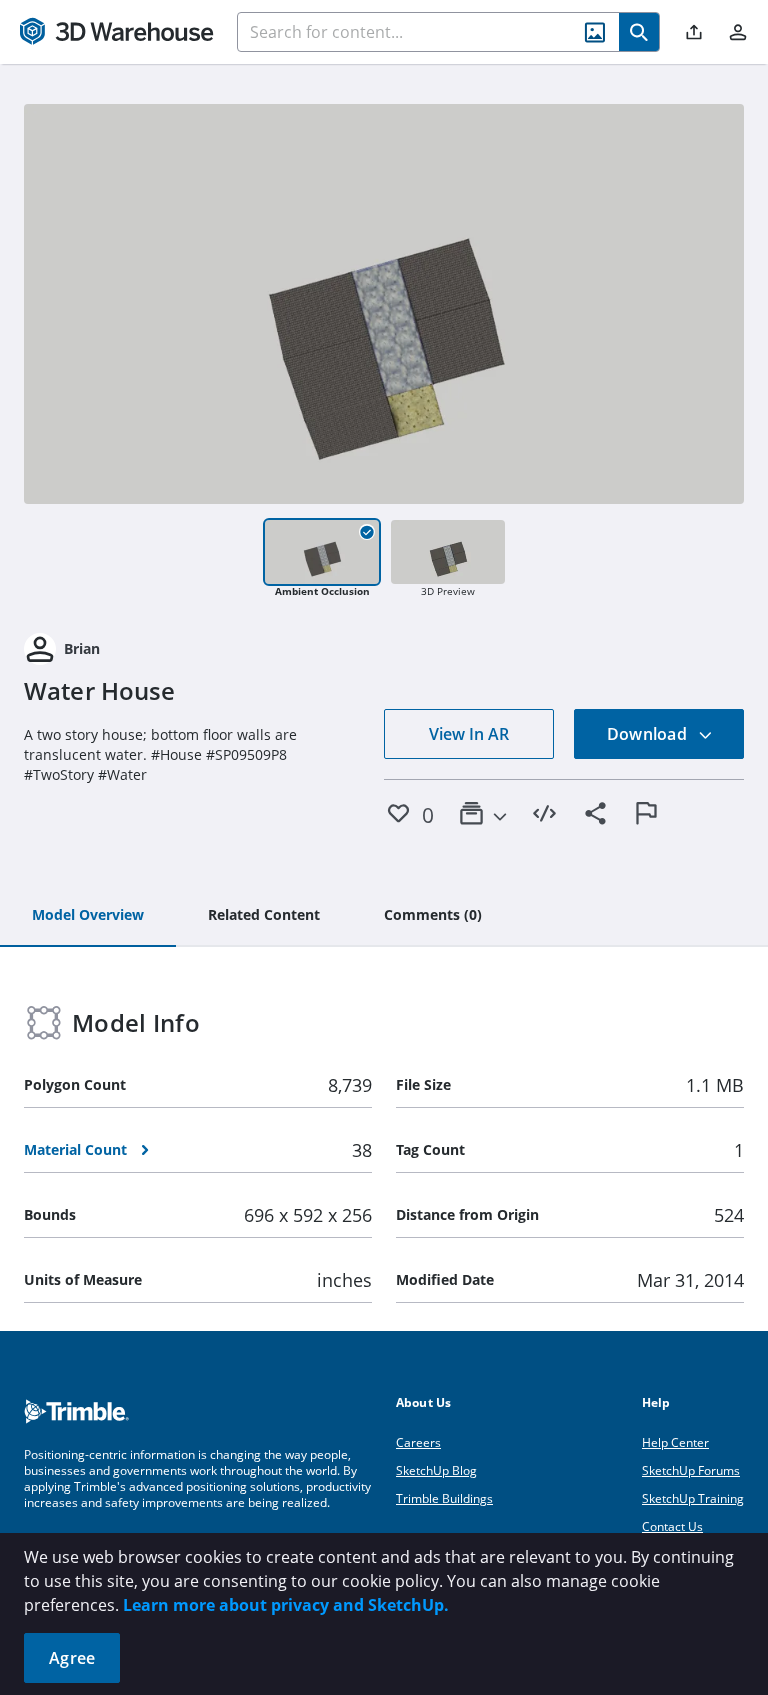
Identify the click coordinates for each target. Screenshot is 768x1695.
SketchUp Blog (436, 1470)
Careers (418, 1442)
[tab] (88, 916)
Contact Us (672, 1526)
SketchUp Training (693, 1498)
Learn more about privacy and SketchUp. (286, 1605)
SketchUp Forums (691, 1470)
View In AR (469, 734)
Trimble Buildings (444, 1498)
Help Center (675, 1442)
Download (649, 734)
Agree (72, 1658)
